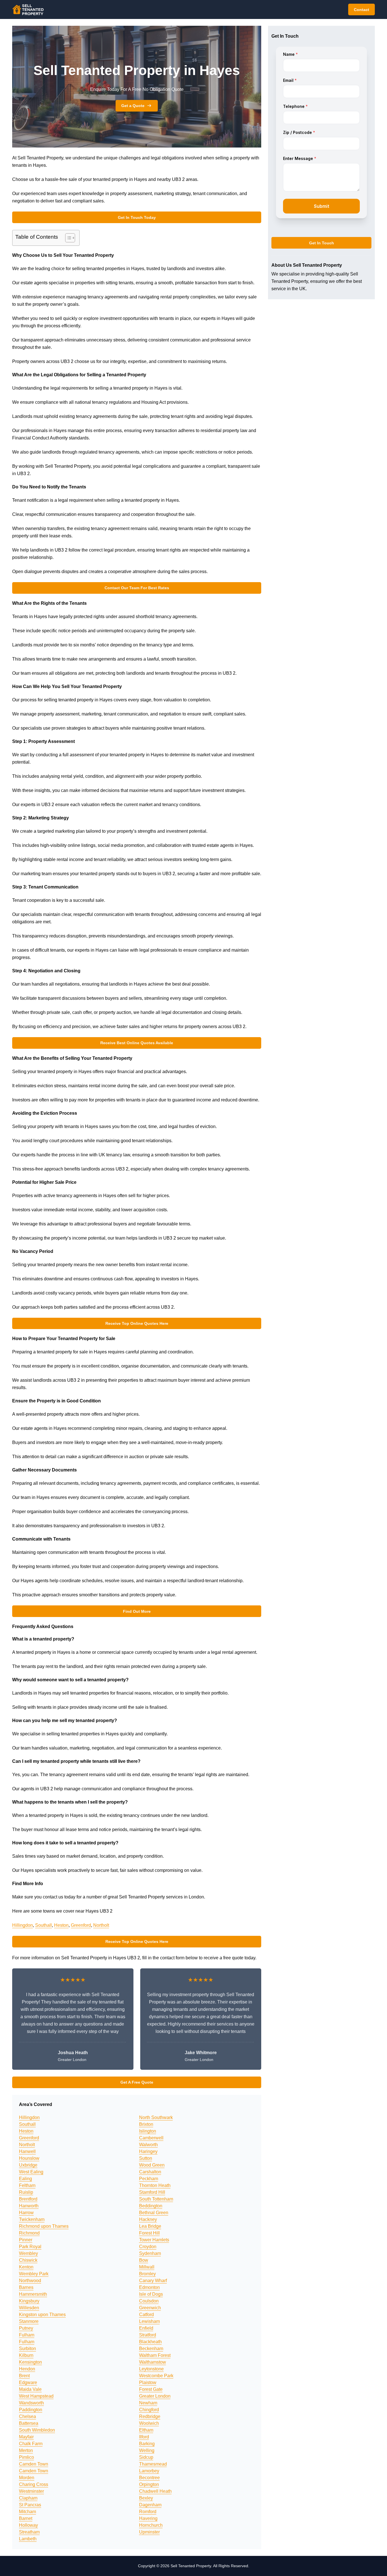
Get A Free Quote (137, 2082)
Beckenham (151, 2348)
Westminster (31, 2491)
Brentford (28, 2199)
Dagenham (150, 2505)
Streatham (29, 2532)
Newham (148, 2403)
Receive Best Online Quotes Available (137, 1043)
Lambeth (28, 2539)
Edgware (28, 2382)
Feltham (27, 2185)
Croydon (148, 2247)
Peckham (149, 2179)
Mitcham (27, 2512)
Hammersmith (33, 2294)
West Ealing (31, 2172)
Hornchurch (151, 2525)
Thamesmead (153, 2464)
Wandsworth (31, 2403)
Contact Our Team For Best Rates (137, 588)
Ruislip (26, 2192)
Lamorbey (149, 2471)
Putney (26, 2328)
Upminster (149, 2532)
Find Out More (137, 1611)
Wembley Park (34, 2274)
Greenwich (150, 2308)
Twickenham (32, 2219)
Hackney (148, 2219)
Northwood (30, 2281)
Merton (26, 2450)
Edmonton (149, 2287)
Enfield (146, 2328)
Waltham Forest (155, 2355)
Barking (147, 2444)
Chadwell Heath (155, 2491)
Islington (148, 2131)
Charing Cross (34, 2484)
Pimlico (26, 2457)
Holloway (28, 2525)
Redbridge (150, 2416)
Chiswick (28, 2260)
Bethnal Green (154, 2213)
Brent (24, 2376)
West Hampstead (36, 2396)
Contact (362, 10)
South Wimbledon (37, 2430)
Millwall (147, 2267)
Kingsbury (29, 2301)
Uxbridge (28, 2165)
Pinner (26, 2240)
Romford (148, 2512)
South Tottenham (156, 2199)
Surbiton (27, 2348)
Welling (147, 2450)
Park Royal (30, 2247)
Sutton (146, 2158)
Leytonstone (151, 2369)
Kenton (26, 2267)
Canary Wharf (153, 2281)
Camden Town (34, 2464)
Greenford (81, 1925)
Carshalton (150, 2172)
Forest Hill (149, 2233)
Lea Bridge (150, 2226)
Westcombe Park (156, 2376)
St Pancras (30, 2505)
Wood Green (152, 2165)
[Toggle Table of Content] (67, 238)
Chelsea (27, 2416)
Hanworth (29, 2206)
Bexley (146, 2498)
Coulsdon (149, 2301)
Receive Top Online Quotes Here (137, 1323)
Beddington (151, 2206)
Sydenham (150, 2253)
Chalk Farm (31, 2444)
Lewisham (149, 2321)
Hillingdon (23, 1925)
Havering (148, 2518)
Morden (27, 2478)
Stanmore (29, 2321)
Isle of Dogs (151, 2294)
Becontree (149, 2478)
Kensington (30, 2362)
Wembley (28, 2253)
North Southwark (156, 2117)
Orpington (149, 2484)
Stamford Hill (152, 2192)
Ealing (25, 2179)
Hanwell (27, 2151)
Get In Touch (322, 243)
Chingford (149, 2410)
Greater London (155, 2396)
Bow (144, 2260)
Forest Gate (151, 2389)
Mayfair (26, 2437)
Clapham (28, 2498)
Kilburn (26, 2355)
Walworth (148, 2145)
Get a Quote (133, 106)
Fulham (27, 2335)
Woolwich (149, 2423)
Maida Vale (30, 2389)
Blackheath (150, 2342)
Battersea (29, 2423)
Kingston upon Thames (42, 2315)
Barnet (26, 2518)
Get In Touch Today (137, 217)
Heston (61, 1925)
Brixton (146, 2124)
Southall (43, 1925)
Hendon (27, 2369)
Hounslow (29, 2158)
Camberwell (151, 2138)
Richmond (29, 2233)
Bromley (147, 2274)
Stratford (148, 2335)
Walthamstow (153, 2362)
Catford (146, 2315)
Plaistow (148, 2382)
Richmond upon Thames (44, 2226)
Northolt (101, 1925)
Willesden (29, 2308)
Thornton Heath (155, 2185)
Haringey (148, 2151)
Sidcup (146, 2457)
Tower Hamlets (154, 2240)
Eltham (146, 2430)
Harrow (26, 2213)
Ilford (144, 2437)
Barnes (26, 2287)
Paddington (31, 2410)
